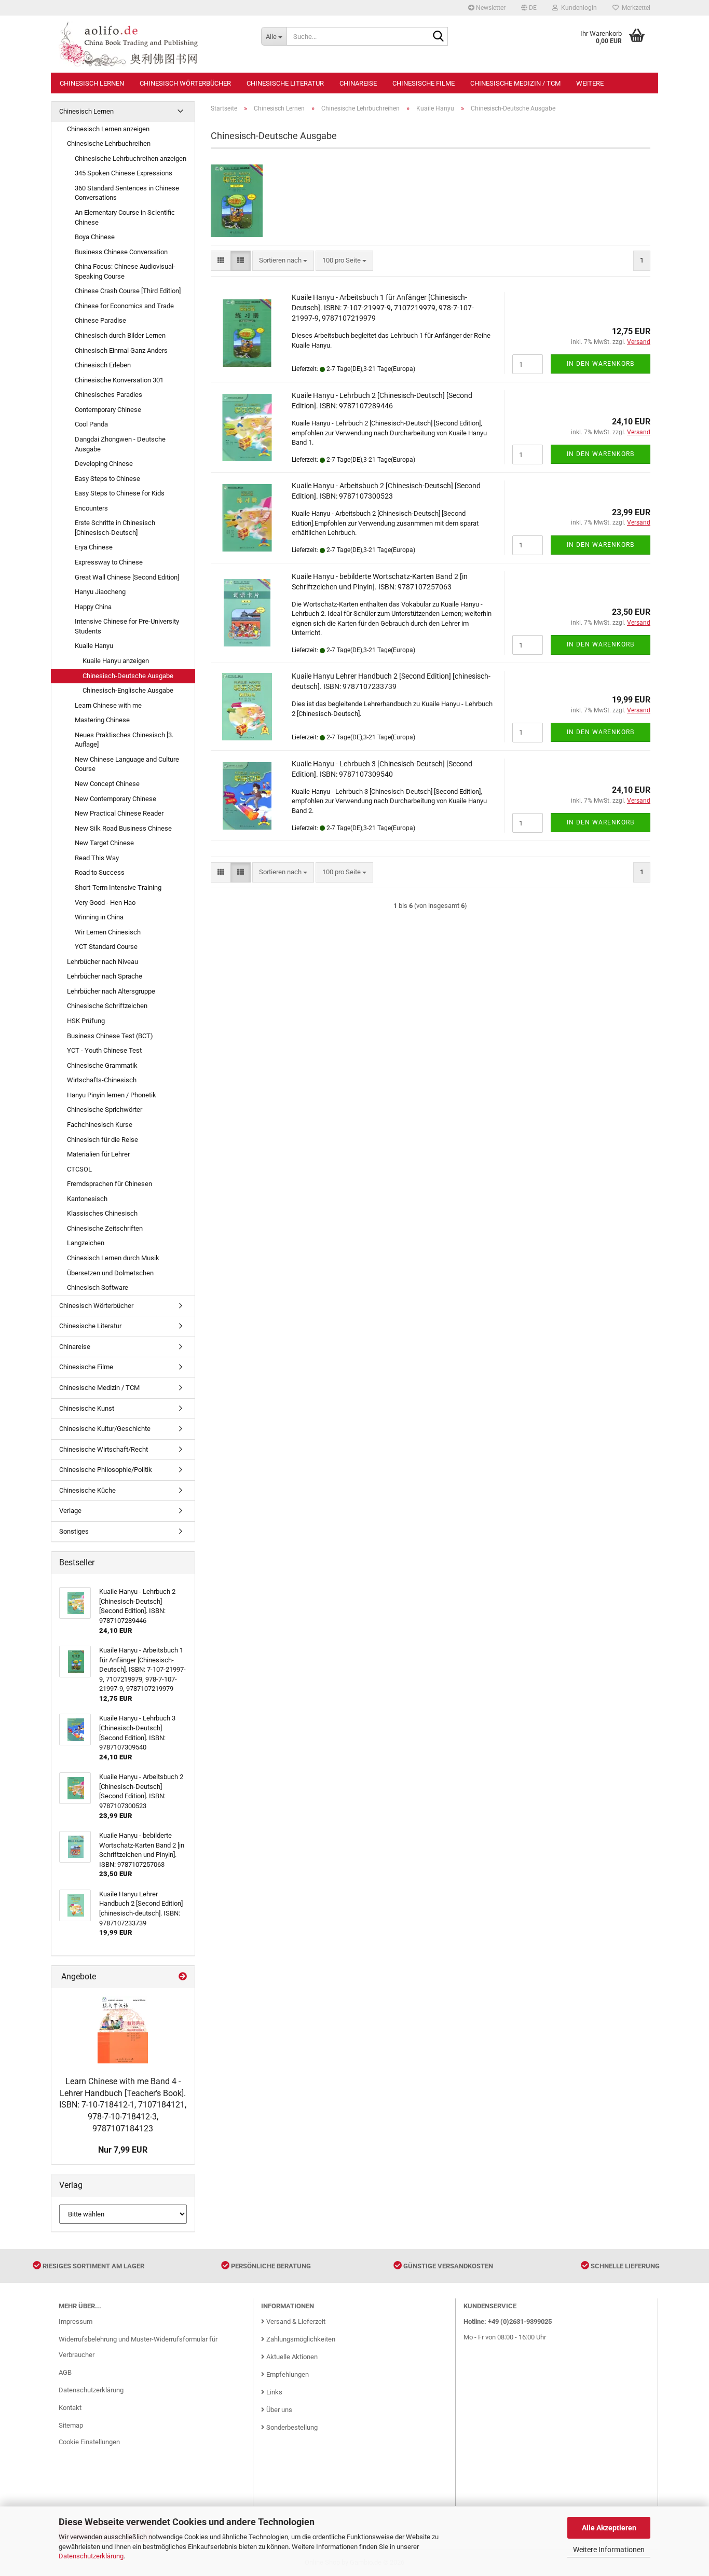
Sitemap (71, 2425)
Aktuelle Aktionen (291, 2357)
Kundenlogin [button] (577, 8)
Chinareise (358, 83)
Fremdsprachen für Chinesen (110, 1184)
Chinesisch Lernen (92, 83)
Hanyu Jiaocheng (100, 592)
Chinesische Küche (87, 1490)
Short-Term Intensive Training (118, 887)
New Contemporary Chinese (115, 799)
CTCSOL (79, 1169)
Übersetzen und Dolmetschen (110, 1273)
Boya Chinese (95, 237)
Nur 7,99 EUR (123, 2150)
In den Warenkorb (601, 364)
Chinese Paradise (100, 320)
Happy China (93, 607)
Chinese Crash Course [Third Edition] (128, 291)
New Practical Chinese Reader (119, 813)
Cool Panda (91, 424)
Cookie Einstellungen (89, 2442)
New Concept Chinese (107, 784)
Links (274, 2392)
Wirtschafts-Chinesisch (102, 1080)
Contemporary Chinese (108, 410)
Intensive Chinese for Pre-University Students (127, 626)
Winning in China (99, 917)
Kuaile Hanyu (94, 646)
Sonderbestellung (291, 2427)
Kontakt (70, 2408)
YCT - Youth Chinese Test (104, 1050)
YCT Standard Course (106, 947)
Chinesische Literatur (285, 83)
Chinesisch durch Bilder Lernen (120, 335)
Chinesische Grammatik (102, 1065)
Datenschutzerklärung (91, 2556)
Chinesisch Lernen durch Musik (113, 1258)
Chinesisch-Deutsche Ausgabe (128, 676)
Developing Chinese (104, 464)
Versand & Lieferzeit (295, 2322)
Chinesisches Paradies (108, 395)
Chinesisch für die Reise (103, 1140)
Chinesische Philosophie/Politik (106, 1470)
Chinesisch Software (98, 1287)
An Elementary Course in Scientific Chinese (125, 217)
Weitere (590, 83)
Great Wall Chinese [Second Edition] (127, 577)
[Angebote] (183, 1977)
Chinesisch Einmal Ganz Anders (121, 350)
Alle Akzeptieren (609, 2528)
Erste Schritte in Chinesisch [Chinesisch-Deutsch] (115, 528)
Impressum (76, 2322)
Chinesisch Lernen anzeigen (108, 129)
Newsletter (490, 8)
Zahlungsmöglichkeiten (300, 2339)
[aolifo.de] (152, 44)
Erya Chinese (94, 547)
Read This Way (97, 858)
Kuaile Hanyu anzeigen (116, 661)
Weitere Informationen (609, 2550)
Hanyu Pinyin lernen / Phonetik (112, 1095)
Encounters (91, 508)
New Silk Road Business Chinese (123, 828)
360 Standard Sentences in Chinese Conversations (127, 193)
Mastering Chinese (102, 720)
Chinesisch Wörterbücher (185, 83)
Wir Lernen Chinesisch (108, 932)
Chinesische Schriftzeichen (107, 1006)
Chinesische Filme (424, 83)
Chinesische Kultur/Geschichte (105, 1429)
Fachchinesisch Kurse (100, 1125)
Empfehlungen (287, 2374)
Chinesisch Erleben (103, 365)
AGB (65, 2372)
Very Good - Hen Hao (105, 903)
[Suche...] (438, 37)
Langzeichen (86, 1243)
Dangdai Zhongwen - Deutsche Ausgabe (120, 444)
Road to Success (100, 872)
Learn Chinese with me (108, 705)
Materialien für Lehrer (98, 1154)
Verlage (70, 1511)
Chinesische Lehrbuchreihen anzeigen (131, 159)
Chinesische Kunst (87, 1408)
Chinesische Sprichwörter (105, 1110)
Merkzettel (635, 8)
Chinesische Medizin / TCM (515, 83)
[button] (529, 8)
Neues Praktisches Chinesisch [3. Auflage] (124, 740)
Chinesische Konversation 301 (119, 380)
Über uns (278, 2410)
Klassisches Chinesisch (102, 1213)
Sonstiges (74, 1531)
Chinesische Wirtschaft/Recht (104, 1449)
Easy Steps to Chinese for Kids (120, 493)
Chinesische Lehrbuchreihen (109, 143)
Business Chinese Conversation (121, 252)
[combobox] (283, 261)
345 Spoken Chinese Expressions (124, 173)
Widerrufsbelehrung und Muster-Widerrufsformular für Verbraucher (138, 2347)
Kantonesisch (87, 1199)
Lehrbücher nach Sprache (105, 976)
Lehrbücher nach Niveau (103, 962)
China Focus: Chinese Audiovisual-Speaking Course (125, 271)
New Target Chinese (104, 843)
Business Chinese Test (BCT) (110, 1036)
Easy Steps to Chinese (107, 479)
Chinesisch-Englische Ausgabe (128, 690)
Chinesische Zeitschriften (105, 1228)
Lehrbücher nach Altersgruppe (111, 991)
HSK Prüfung (86, 1021)
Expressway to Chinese (109, 562)
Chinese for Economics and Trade (124, 306)
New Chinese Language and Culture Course (127, 764)
